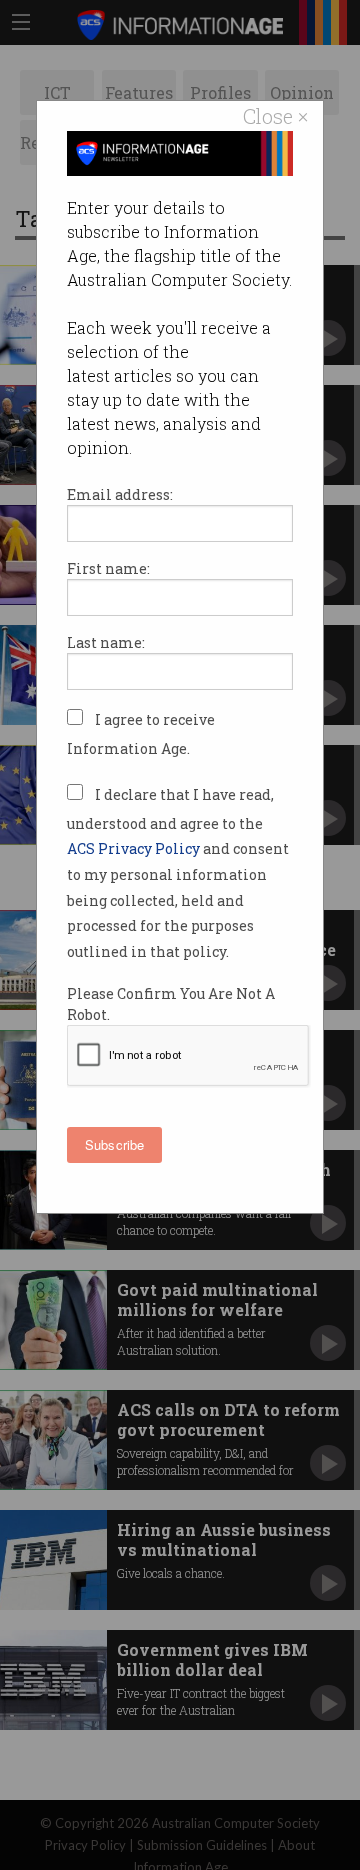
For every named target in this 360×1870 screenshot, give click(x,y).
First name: (108, 568)
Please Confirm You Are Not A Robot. (171, 1004)
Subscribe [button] (114, 1144)
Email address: (120, 494)
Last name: (106, 642)
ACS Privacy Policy (135, 848)
